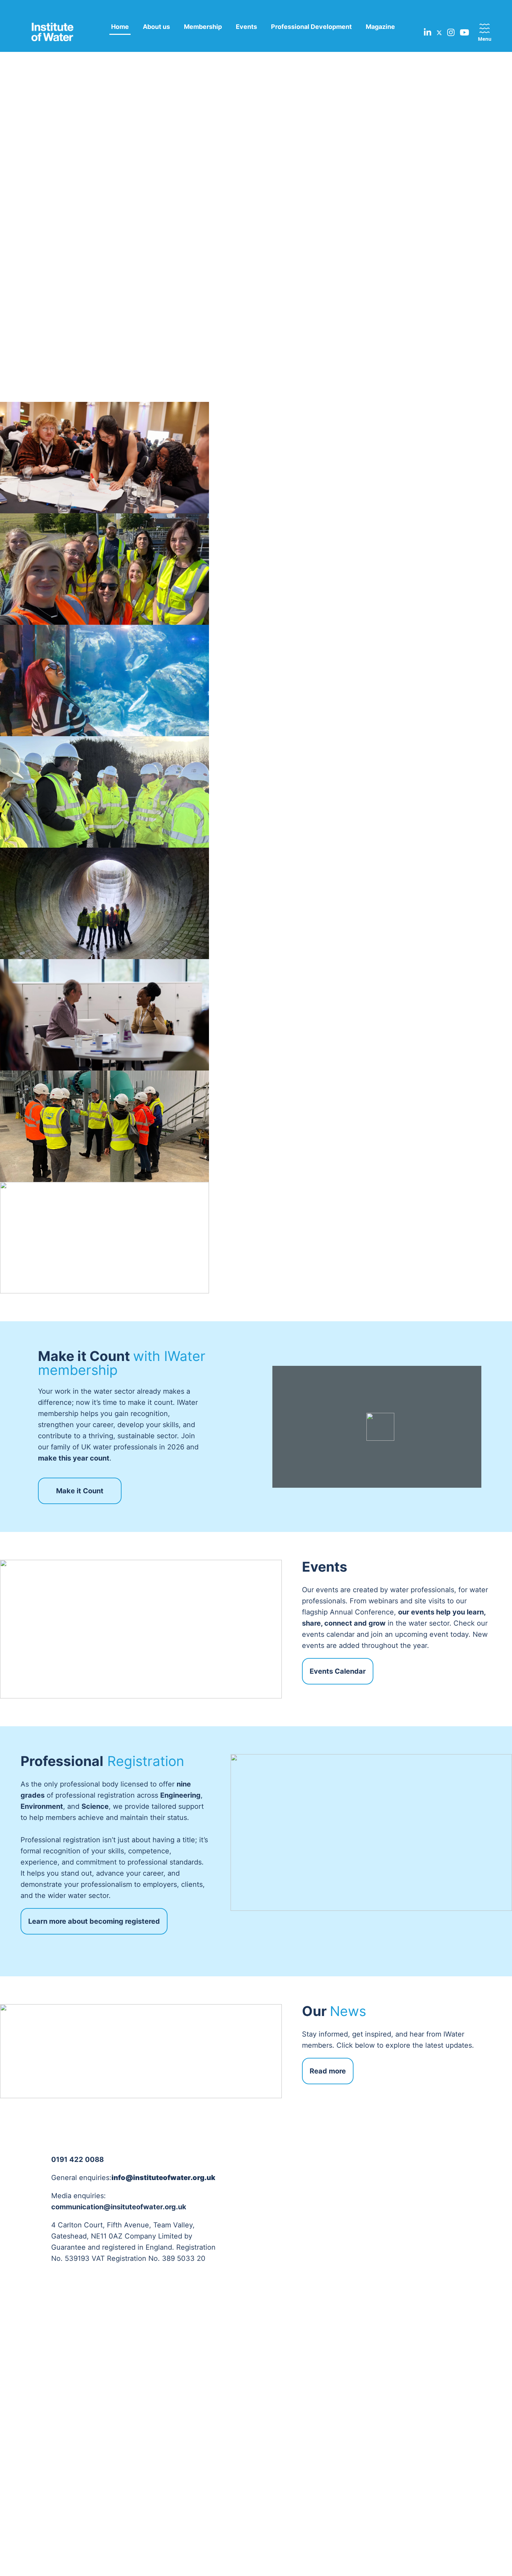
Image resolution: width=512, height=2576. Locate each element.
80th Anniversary (50, 2478)
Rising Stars (378, 2470)
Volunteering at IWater (146, 2446)
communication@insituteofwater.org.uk (119, 2207)
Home (120, 27)
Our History (42, 2467)
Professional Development (311, 27)
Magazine (380, 27)
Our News (465, 2414)
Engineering (293, 2392)
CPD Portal (377, 2448)
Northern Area (223, 2414)
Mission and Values (52, 2392)
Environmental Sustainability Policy (54, 2419)
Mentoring (376, 2459)
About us (156, 27)
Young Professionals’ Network (144, 2474)
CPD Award (378, 2414)
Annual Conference (388, 2392)
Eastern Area (221, 2392)
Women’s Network (140, 2458)
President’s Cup (383, 2437)
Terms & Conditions (204, 2550)
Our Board (130, 2403)
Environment (294, 2403)
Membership (203, 27)
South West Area (226, 2459)
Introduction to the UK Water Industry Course (392, 2486)
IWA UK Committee (142, 2511)
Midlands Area (223, 2403)
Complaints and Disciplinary (48, 2451)
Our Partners (133, 2414)
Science (288, 2414)
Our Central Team (139, 2392)
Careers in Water (385, 2502)
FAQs (458, 2403)
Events (246, 27)
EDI (32, 2403)
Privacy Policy (151, 2550)
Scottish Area (222, 2437)
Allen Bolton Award (388, 2403)
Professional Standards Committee (147, 2495)
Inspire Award (381, 2426)
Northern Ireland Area (233, 2426)
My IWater (465, 2392)
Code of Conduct (50, 2435)
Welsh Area (219, 2470)
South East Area (225, 2448)
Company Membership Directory (146, 2430)
